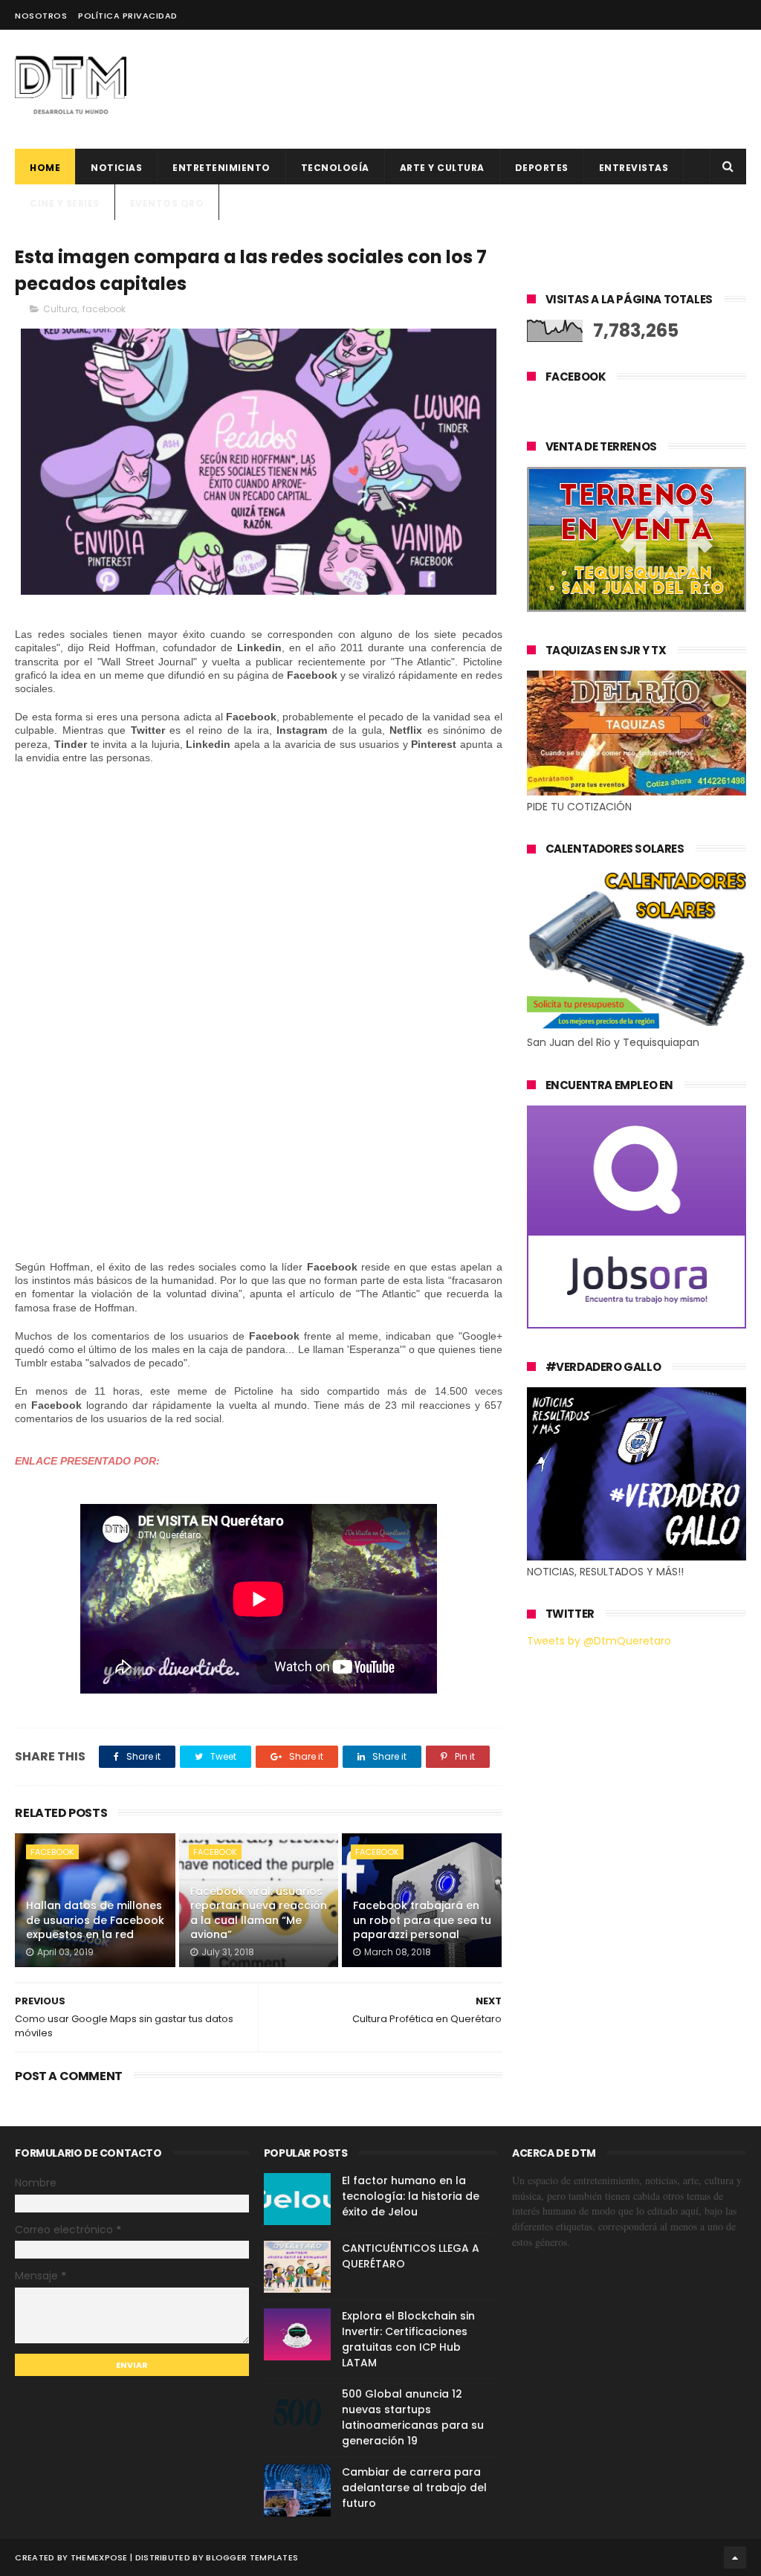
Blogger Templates (252, 2557)
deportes (542, 168)
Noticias (116, 168)
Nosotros (41, 16)
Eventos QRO (167, 203)
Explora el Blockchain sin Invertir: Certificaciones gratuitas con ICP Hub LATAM (408, 2339)
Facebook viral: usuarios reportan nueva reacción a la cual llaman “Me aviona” (259, 1913)
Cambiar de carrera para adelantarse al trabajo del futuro (414, 2488)
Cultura (60, 309)
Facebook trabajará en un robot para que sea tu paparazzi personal (422, 1920)
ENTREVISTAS (634, 168)
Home (45, 168)
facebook (104, 309)
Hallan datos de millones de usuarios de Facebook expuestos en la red (95, 1920)
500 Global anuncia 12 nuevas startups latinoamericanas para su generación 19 (413, 2417)
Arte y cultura (442, 168)
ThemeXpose (99, 2557)
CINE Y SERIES (65, 203)
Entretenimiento (221, 168)
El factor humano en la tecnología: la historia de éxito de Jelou (411, 2196)
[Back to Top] (735, 2557)
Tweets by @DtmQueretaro (599, 1641)
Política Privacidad (128, 16)
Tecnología (335, 168)
